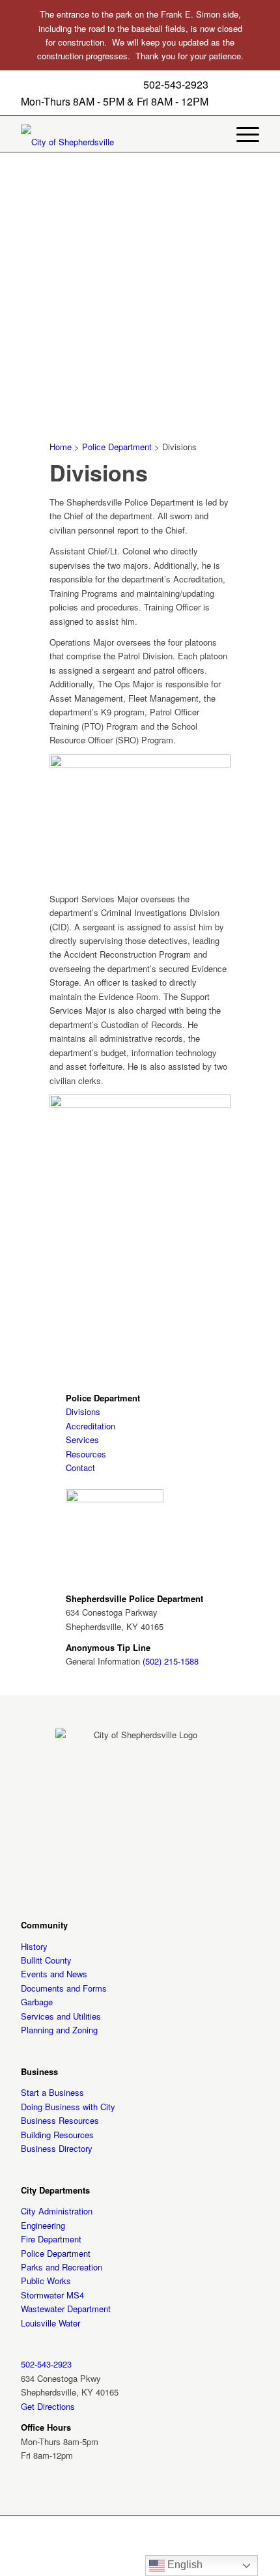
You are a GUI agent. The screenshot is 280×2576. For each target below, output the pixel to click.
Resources (86, 1454)
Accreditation (91, 1426)
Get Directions (48, 2406)
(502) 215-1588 (171, 1661)
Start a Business (52, 2092)
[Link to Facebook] (140, 2560)
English (184, 2565)
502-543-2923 (176, 85)
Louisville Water (50, 2323)
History (34, 1946)
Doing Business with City (68, 2107)
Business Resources (60, 2120)
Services (82, 1439)
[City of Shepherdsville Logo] (86, 142)
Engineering (43, 2225)
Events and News (54, 1974)
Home (61, 447)
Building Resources (57, 2135)
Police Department (117, 447)
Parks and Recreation (62, 2267)
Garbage (37, 2002)
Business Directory (57, 2148)
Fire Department (51, 2239)
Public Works (46, 2281)
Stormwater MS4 (52, 2295)
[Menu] (241, 134)
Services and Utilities (61, 2016)
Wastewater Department (66, 2309)
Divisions (83, 1411)
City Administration (57, 2211)
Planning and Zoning (59, 2030)
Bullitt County (46, 1960)
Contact (80, 1467)
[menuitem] (241, 134)
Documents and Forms (64, 1988)
